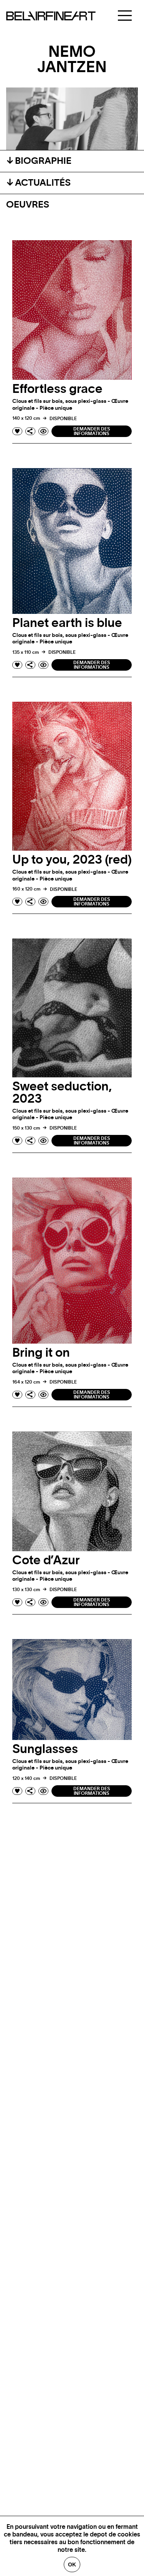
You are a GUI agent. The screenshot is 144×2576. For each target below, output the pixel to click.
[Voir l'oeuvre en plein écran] (43, 431)
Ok (72, 2564)
